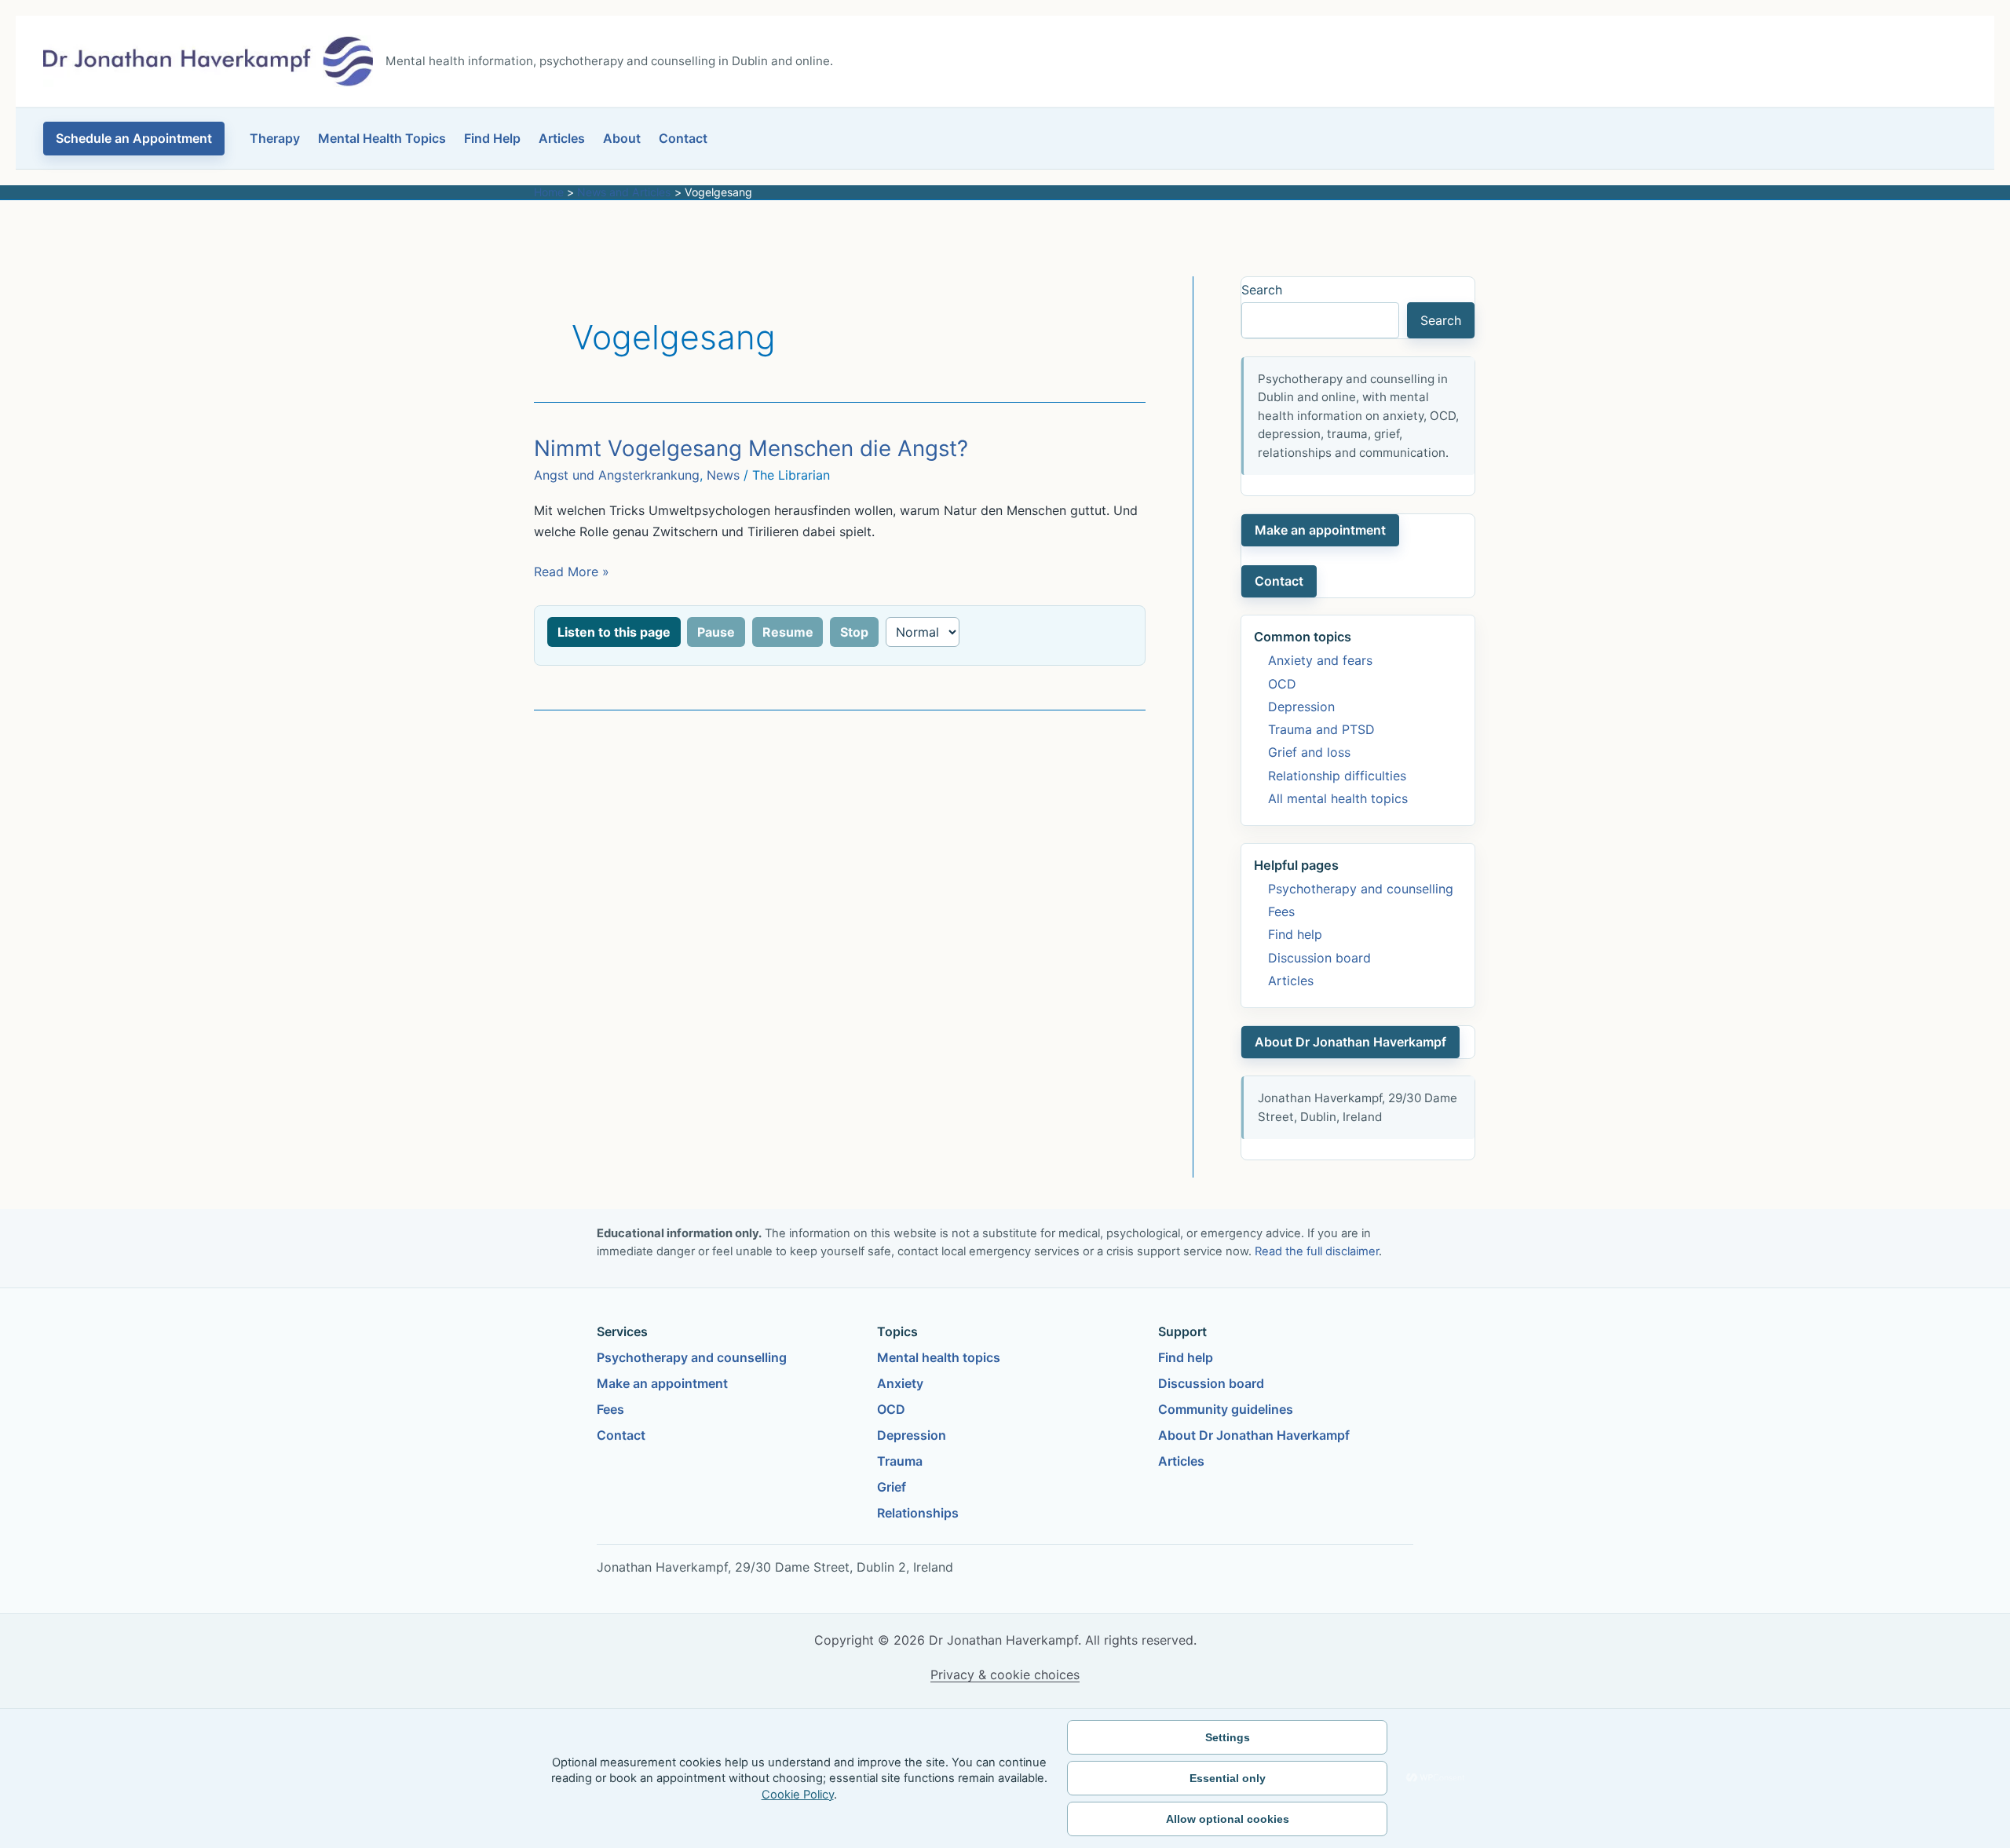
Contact (683, 138)
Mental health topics (939, 1357)
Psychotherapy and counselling (1361, 889)
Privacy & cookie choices (1005, 1675)
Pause (716, 632)
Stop (854, 632)
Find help (1295, 934)
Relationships (918, 1513)
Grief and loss (1309, 752)
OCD (1282, 684)
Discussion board (1319, 958)
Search (1262, 290)
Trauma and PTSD (1321, 729)
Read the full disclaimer (1317, 1251)
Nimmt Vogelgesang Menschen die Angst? (751, 448)
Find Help (492, 138)
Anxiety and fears (1320, 660)
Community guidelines (1226, 1409)
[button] (134, 139)
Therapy (275, 138)
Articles (562, 138)
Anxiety (900, 1383)
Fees (1281, 911)
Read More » (572, 573)
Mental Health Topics (382, 138)
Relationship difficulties (1337, 776)
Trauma (900, 1461)
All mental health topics (1338, 798)
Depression (1301, 707)
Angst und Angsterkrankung (617, 475)
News (723, 475)
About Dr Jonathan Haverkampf (1350, 1042)
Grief (892, 1487)
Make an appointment (1320, 530)
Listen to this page (614, 632)
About (622, 138)
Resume (788, 632)
